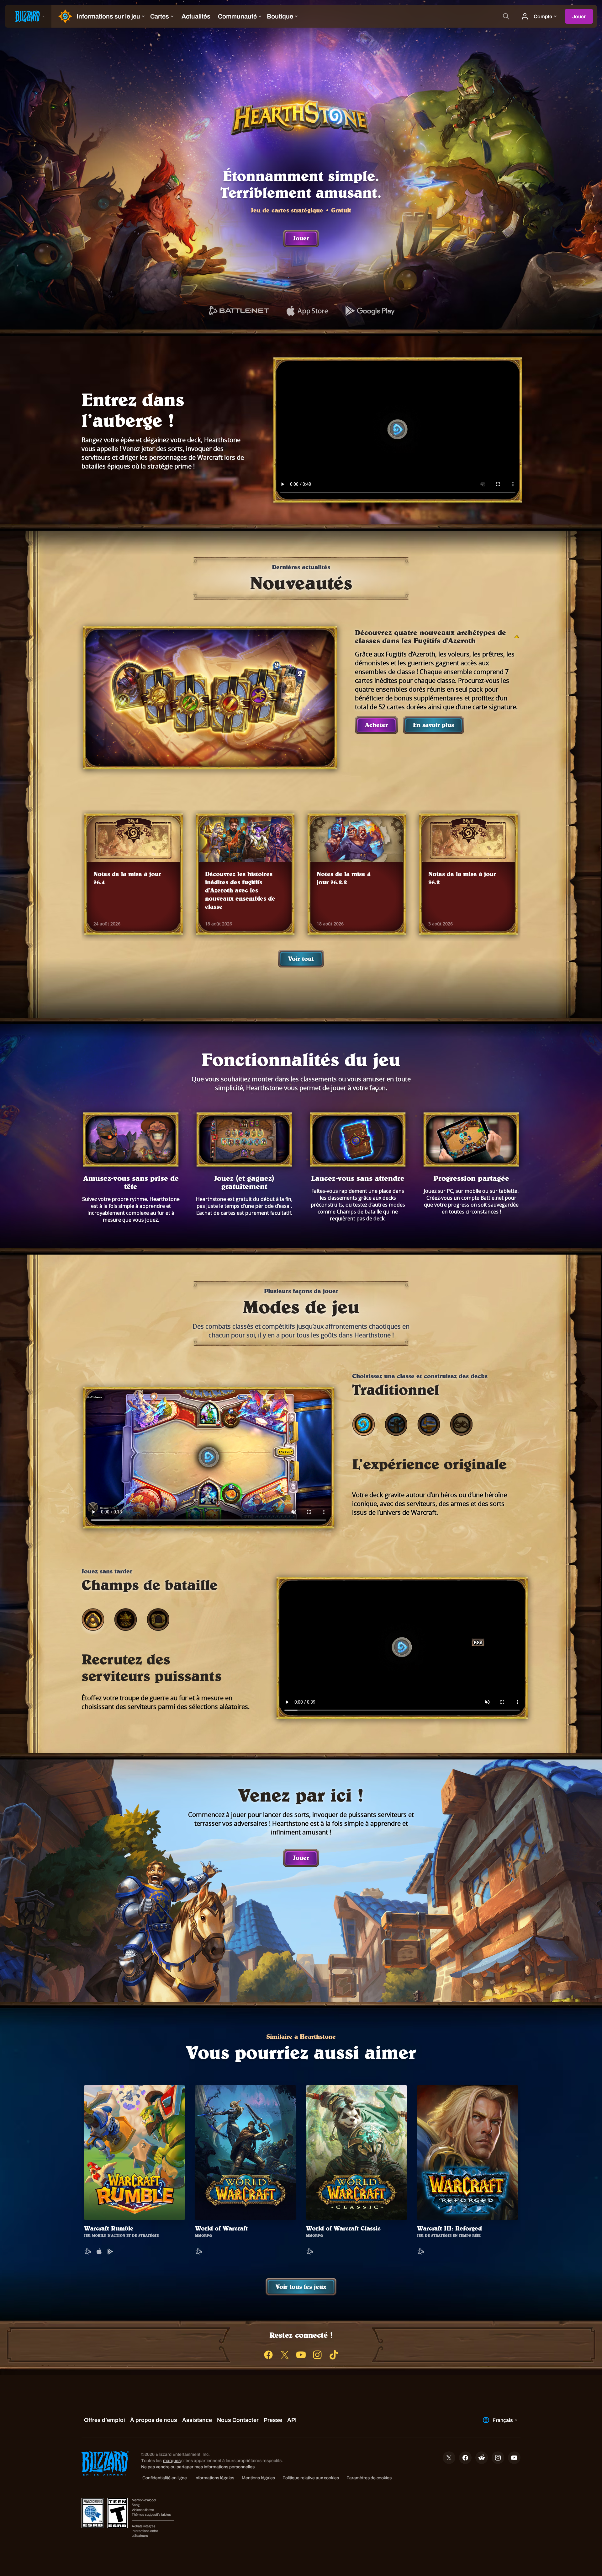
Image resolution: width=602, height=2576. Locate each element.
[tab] (363, 1427)
